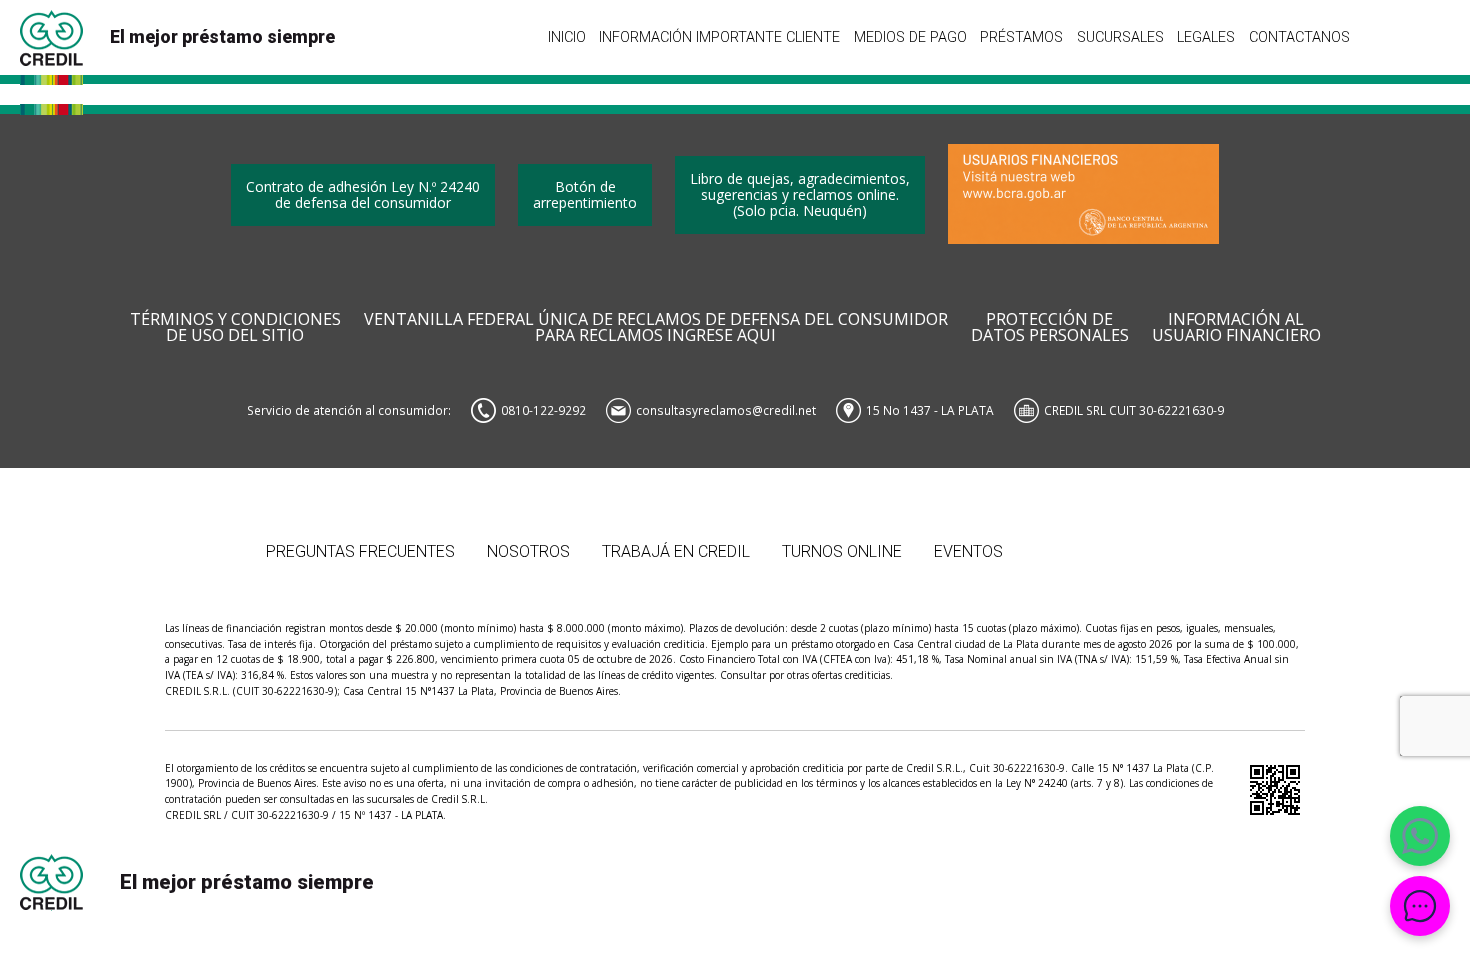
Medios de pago (910, 36)
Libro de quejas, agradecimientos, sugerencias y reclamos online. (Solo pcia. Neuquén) (800, 194)
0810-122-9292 (543, 410)
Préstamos (1021, 36)
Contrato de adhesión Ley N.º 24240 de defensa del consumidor (363, 194)
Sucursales (1120, 36)
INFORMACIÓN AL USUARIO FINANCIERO (1236, 328)
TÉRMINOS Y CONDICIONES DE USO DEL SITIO (235, 328)
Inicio (567, 36)
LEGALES (1206, 36)
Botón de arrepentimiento (585, 194)
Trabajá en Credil (676, 551)
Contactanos (1299, 36)
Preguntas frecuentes (360, 551)
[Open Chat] (1420, 906)
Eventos (968, 551)
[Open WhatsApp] (1420, 836)
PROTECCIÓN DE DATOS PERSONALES (1050, 328)
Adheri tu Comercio (1119, 529)
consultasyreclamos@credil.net (726, 410)
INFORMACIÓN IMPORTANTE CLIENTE (719, 36)
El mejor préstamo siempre (222, 37)
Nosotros (528, 551)
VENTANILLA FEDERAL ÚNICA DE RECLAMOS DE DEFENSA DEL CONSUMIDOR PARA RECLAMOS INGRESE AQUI (656, 328)
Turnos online (842, 551)
